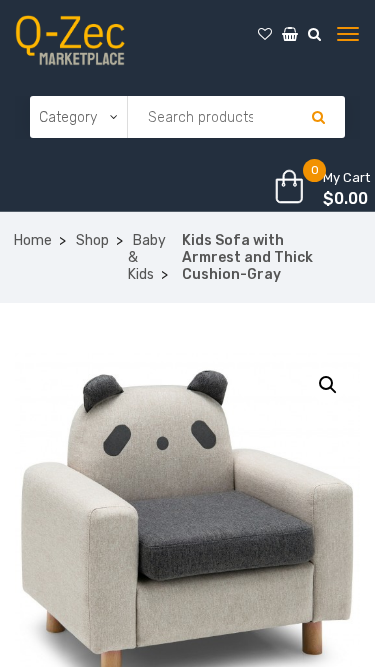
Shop (92, 240)
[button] (328, 385)
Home (33, 240)
